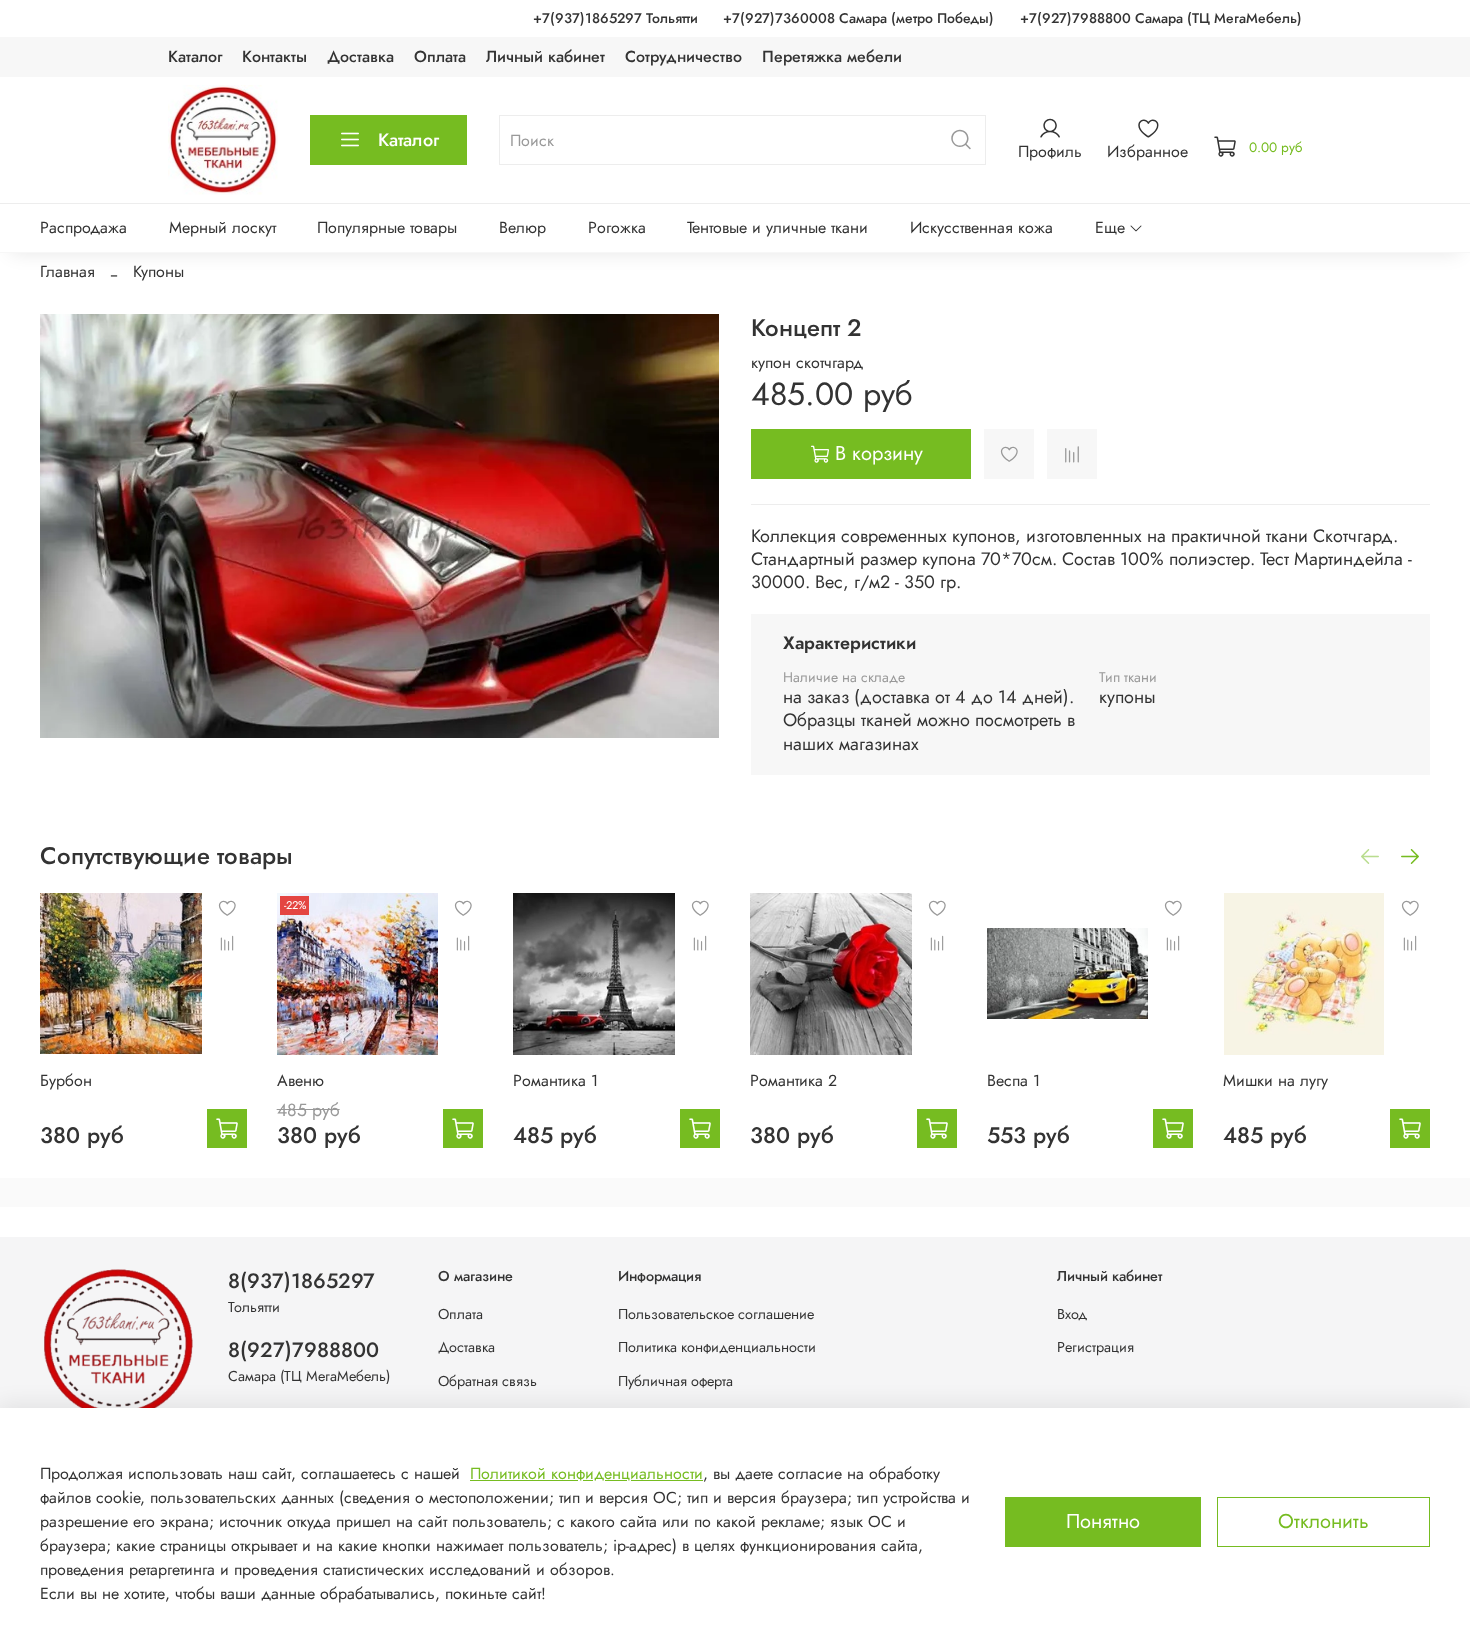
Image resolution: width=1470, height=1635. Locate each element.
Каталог (195, 56)
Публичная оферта (675, 1381)
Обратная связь (487, 1381)
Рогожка (617, 227)
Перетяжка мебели (832, 56)
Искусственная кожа (981, 227)
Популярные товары (387, 227)
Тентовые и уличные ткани (777, 227)
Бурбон (66, 1079)
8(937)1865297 (301, 1281)
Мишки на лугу (1275, 1079)
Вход (1072, 1314)
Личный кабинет (545, 56)
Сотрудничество (683, 56)
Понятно (1103, 1521)
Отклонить (1323, 1521)
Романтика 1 (555, 1079)
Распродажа (83, 227)
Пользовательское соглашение (716, 1314)
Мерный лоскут (222, 227)
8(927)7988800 (303, 1350)
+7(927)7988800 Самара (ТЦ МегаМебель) (1161, 18)
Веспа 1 (1013, 1079)
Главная (67, 271)
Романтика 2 (793, 1079)
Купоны (158, 271)
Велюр (522, 227)
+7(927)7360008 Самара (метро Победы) (858, 18)
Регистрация (1095, 1347)
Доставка (360, 56)
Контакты (274, 56)
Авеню (300, 1079)
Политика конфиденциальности (717, 1347)
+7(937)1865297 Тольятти (615, 18)
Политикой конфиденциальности (586, 1473)
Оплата (440, 56)
